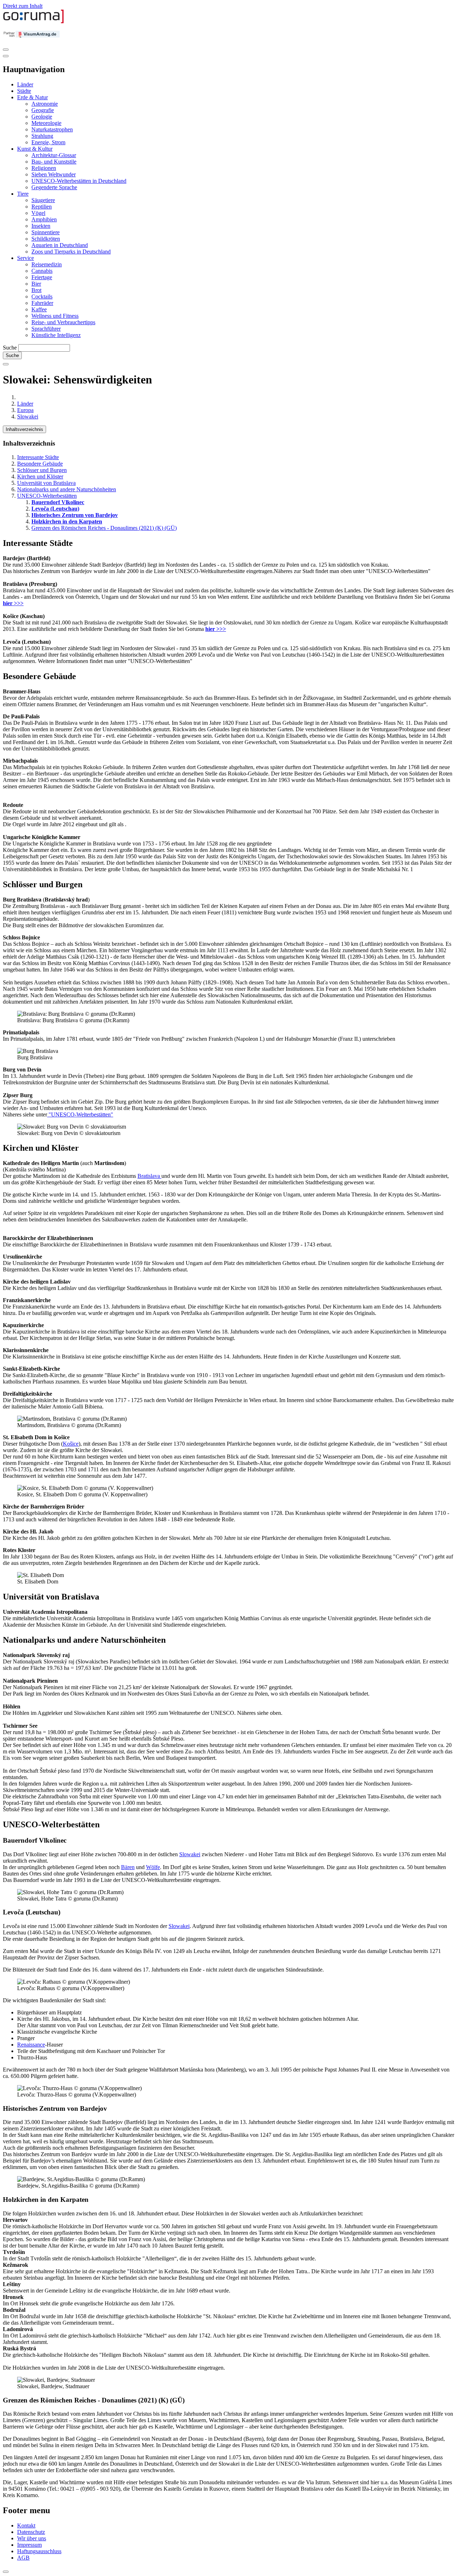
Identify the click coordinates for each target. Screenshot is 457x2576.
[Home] (34, 22)
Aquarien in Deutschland (60, 245)
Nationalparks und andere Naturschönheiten (67, 489)
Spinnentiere (46, 232)
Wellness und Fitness (55, 316)
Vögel (38, 213)
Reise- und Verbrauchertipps (63, 322)
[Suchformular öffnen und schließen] (6, 364)
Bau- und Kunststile (54, 162)
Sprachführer (46, 329)
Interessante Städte (38, 457)
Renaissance (31, 2045)
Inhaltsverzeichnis (24, 429)
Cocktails (42, 297)
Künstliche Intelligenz (56, 335)
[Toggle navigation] (6, 50)
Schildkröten (46, 239)
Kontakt (26, 2525)
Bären (128, 1867)
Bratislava (149, 1176)
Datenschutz (31, 2532)
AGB (23, 2558)
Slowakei (28, 416)
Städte (24, 91)
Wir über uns (32, 2538)
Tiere (23, 194)
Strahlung (42, 136)
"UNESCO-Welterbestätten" (80, 1114)
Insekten (41, 226)
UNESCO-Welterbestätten (47, 496)
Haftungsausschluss (39, 2551)
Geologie (42, 117)
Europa (25, 410)
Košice (71, 1444)
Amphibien (44, 219)
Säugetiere (43, 200)
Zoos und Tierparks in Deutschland (71, 252)
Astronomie (45, 104)
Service (26, 258)
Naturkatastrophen (52, 129)
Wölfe (153, 1867)
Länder (25, 84)
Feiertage (42, 277)
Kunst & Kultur (35, 149)
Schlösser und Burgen (42, 470)
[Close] (6, 56)
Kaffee (39, 309)
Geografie (43, 110)
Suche (10, 348)
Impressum (29, 2545)
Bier (36, 284)
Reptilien (42, 207)
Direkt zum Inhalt (23, 6)
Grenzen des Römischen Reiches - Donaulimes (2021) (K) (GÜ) (104, 528)
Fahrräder (42, 303)
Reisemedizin (47, 264)
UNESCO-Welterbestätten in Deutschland (79, 181)
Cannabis (42, 271)
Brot (36, 290)
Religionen (44, 168)
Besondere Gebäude (40, 464)
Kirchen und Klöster (40, 476)
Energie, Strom (48, 142)
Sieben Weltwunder (54, 174)
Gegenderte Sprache (54, 187)
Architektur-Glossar (54, 155)
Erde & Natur (32, 97)
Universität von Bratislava (46, 483)
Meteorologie (46, 123)
